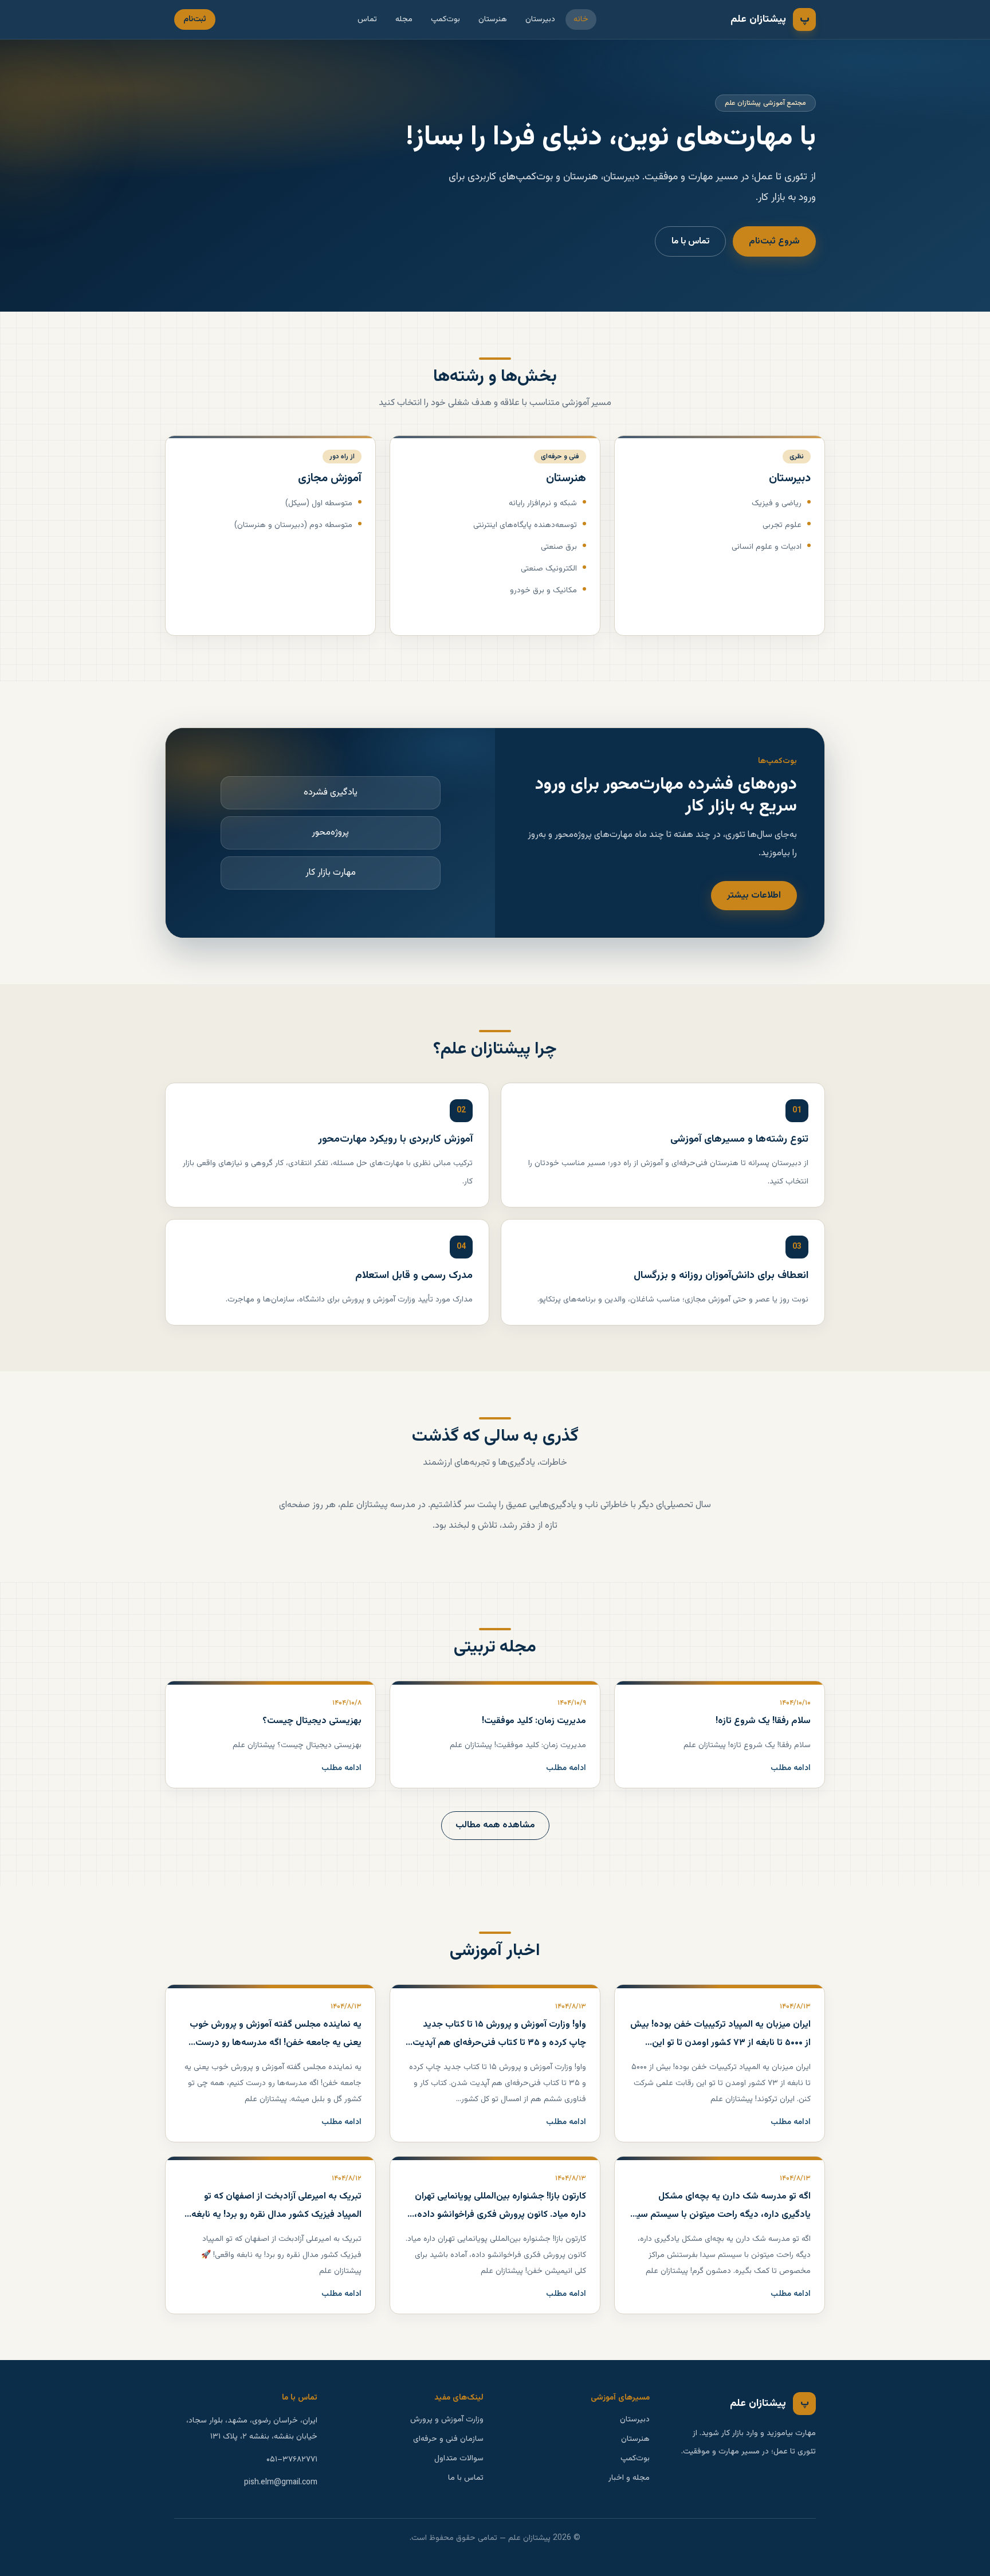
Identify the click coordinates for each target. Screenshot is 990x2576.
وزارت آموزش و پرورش (447, 2420)
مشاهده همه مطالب (495, 1825)
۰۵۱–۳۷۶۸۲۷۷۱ (292, 2460)
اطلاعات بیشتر (754, 896)
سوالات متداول (459, 2459)
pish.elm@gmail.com (281, 2483)
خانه (581, 19)
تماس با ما (690, 241)
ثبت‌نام (195, 19)
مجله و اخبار (629, 2478)
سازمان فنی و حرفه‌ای (448, 2439)
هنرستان (493, 19)
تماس (367, 19)
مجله (404, 19)
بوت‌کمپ (445, 19)
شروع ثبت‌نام (774, 241)
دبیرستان (540, 19)
